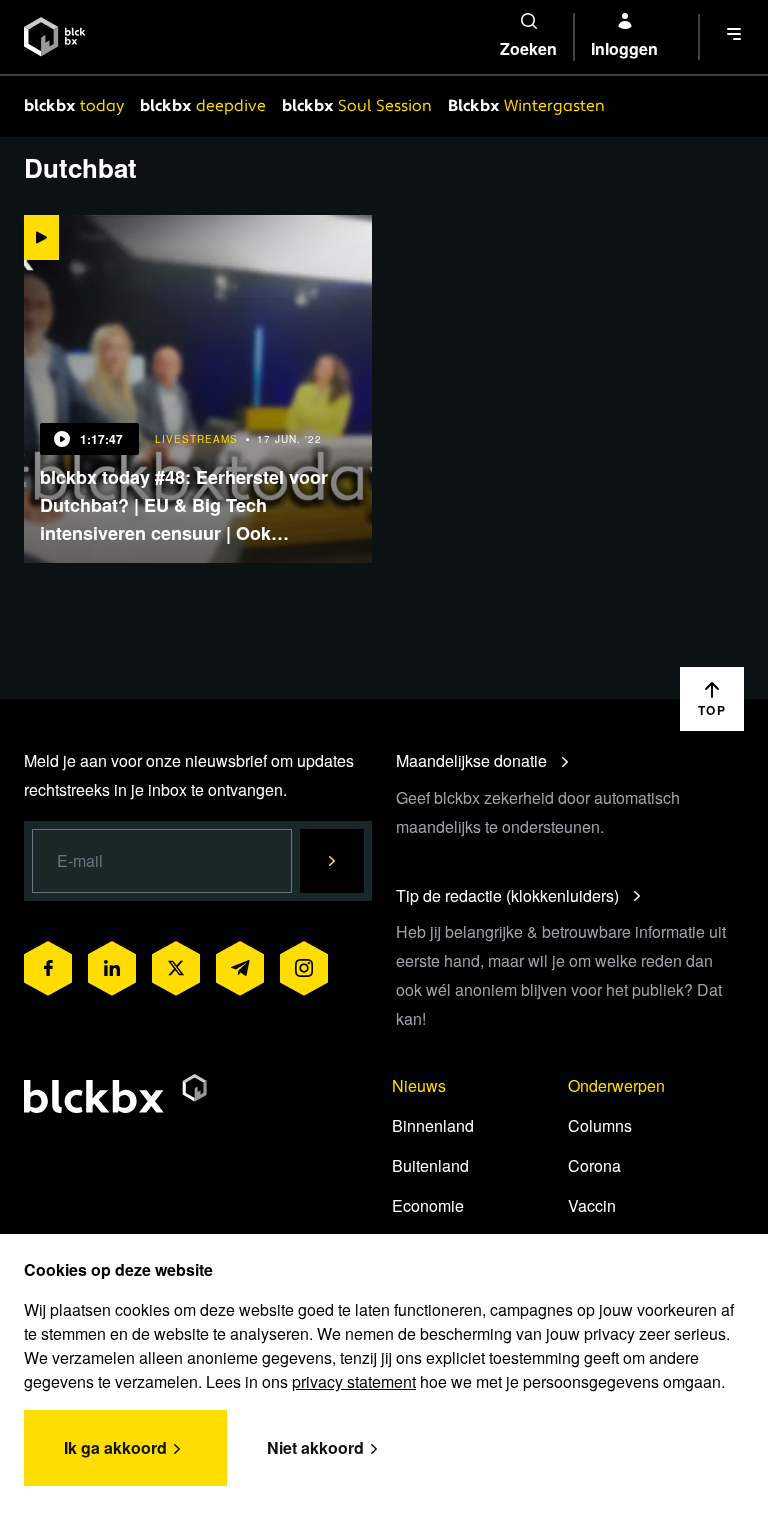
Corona (594, 1165)
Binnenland (433, 1125)
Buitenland (430, 1165)
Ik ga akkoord (115, 1447)
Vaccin (592, 1205)
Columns (600, 1125)
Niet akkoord (315, 1447)
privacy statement (354, 1381)
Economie (428, 1205)
